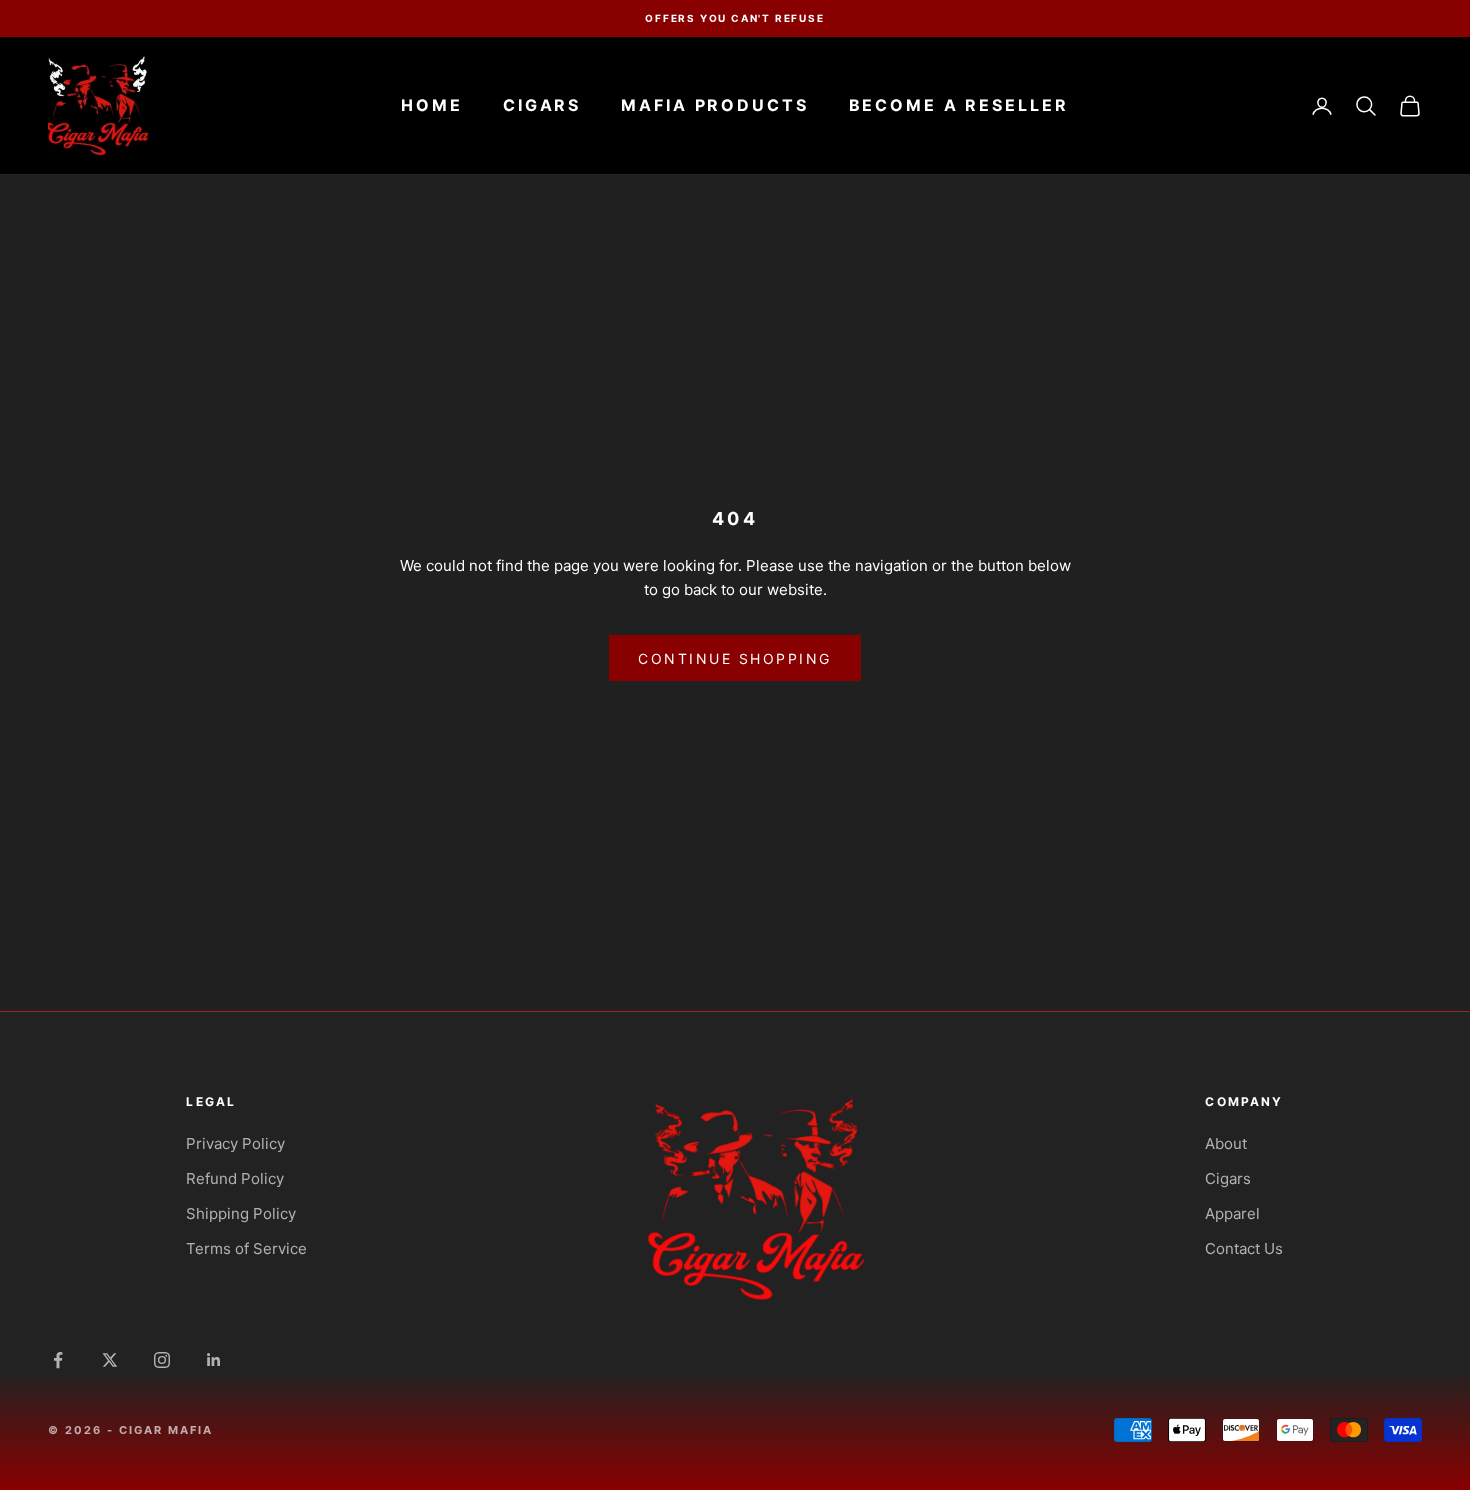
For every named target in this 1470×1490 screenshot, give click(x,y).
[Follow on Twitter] (110, 1360)
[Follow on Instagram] (162, 1360)
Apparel (1232, 1213)
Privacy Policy (235, 1143)
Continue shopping (735, 658)
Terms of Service (246, 1248)
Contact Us (1244, 1248)
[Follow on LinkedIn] (214, 1360)
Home (432, 105)
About (1226, 1143)
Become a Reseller (959, 105)
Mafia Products (714, 105)
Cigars (542, 105)
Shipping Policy (241, 1213)
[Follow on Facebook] (58, 1360)
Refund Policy (235, 1178)
